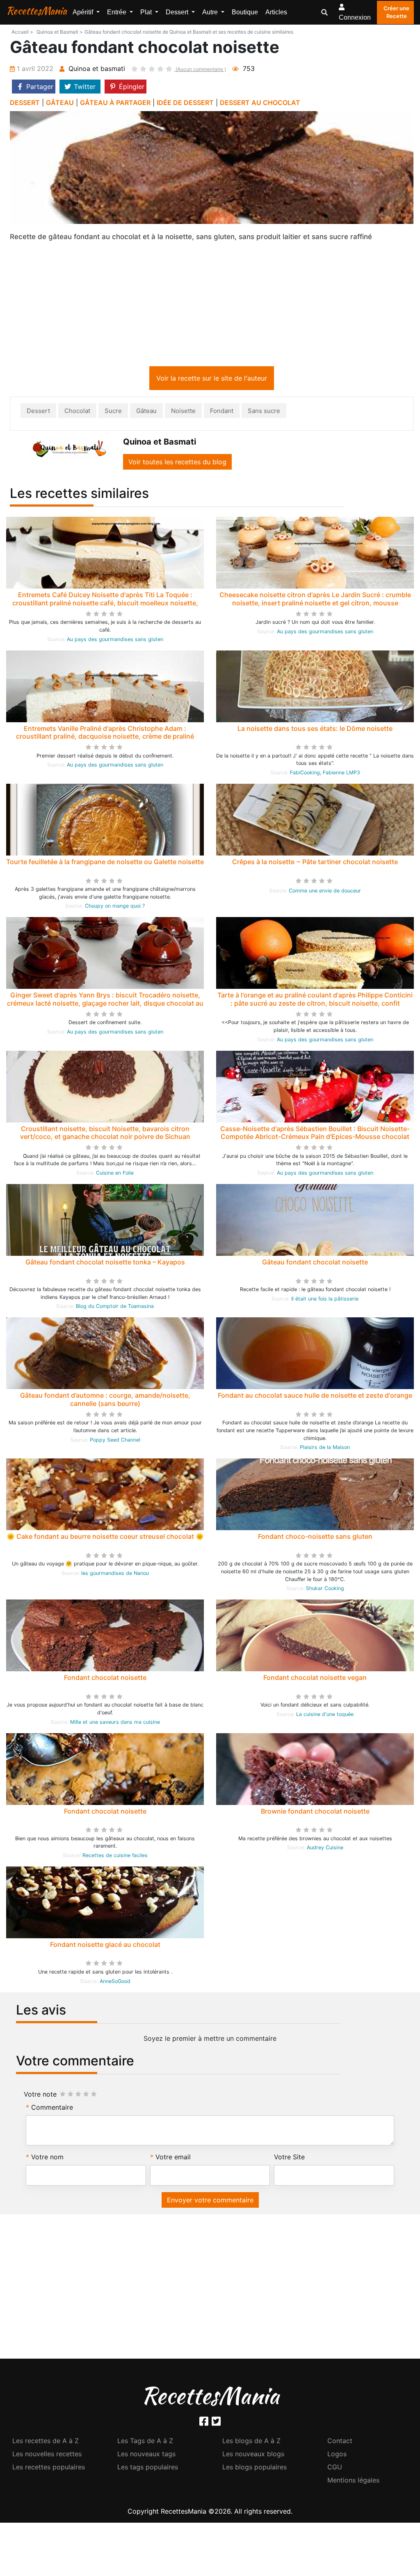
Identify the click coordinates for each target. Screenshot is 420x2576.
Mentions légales (353, 2482)
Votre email (173, 2158)
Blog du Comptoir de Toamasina (115, 1308)
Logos (337, 2455)
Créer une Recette (396, 12)
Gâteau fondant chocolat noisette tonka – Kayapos (105, 1264)
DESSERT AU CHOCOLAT (260, 103)
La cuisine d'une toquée (325, 1716)
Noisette (183, 412)
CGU (335, 2469)
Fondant (222, 412)
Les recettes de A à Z (46, 2442)
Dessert (38, 412)
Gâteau (146, 412)
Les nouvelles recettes (47, 2455)
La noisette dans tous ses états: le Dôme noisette (315, 730)
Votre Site (289, 2158)
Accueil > (22, 32)
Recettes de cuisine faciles (115, 1857)
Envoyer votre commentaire (210, 2202)
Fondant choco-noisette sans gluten (315, 1538)
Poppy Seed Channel (115, 1441)
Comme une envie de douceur (325, 892)
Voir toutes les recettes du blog (177, 463)
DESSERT (25, 103)
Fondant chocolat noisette (105, 1679)
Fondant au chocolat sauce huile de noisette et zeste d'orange (315, 1397)
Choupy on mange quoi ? (115, 907)
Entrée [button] (118, 12)
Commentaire (52, 2109)
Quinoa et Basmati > (60, 32)
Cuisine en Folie (115, 1174)
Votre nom (47, 2158)
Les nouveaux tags (146, 2455)
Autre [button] (211, 12)
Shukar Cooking (325, 1590)
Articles (276, 12)
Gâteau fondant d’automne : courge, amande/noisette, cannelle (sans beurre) (105, 1401)
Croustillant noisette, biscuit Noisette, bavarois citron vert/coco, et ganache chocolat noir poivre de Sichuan (105, 1134)
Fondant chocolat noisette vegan (315, 1679)
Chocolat (77, 412)
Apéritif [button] (84, 12)
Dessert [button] (178, 12)
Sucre (113, 412)
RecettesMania (37, 11)
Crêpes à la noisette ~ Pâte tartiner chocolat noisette (315, 863)
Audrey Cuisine (325, 1849)
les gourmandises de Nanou (115, 1575)
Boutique (245, 12)
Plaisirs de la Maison (325, 1449)
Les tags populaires (148, 2469)
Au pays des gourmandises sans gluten (115, 641)
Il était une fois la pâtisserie (325, 1300)
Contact (340, 2442)
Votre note (40, 2096)
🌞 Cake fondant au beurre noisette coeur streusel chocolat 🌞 (105, 1538)
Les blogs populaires (255, 2469)
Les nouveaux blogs (253, 2455)
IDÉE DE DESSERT (185, 103)
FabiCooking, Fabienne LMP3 (325, 774)
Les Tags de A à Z (145, 2442)
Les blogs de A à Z (251, 2442)
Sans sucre (264, 412)
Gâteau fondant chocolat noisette (315, 1264)
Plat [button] (147, 12)
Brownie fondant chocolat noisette (315, 1813)
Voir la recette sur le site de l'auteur (212, 380)
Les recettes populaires (49, 2469)
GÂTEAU (60, 103)
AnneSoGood (115, 1983)
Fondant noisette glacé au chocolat (105, 1946)
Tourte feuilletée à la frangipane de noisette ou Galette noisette (105, 863)
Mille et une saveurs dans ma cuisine (115, 1724)
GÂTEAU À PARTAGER (115, 103)
